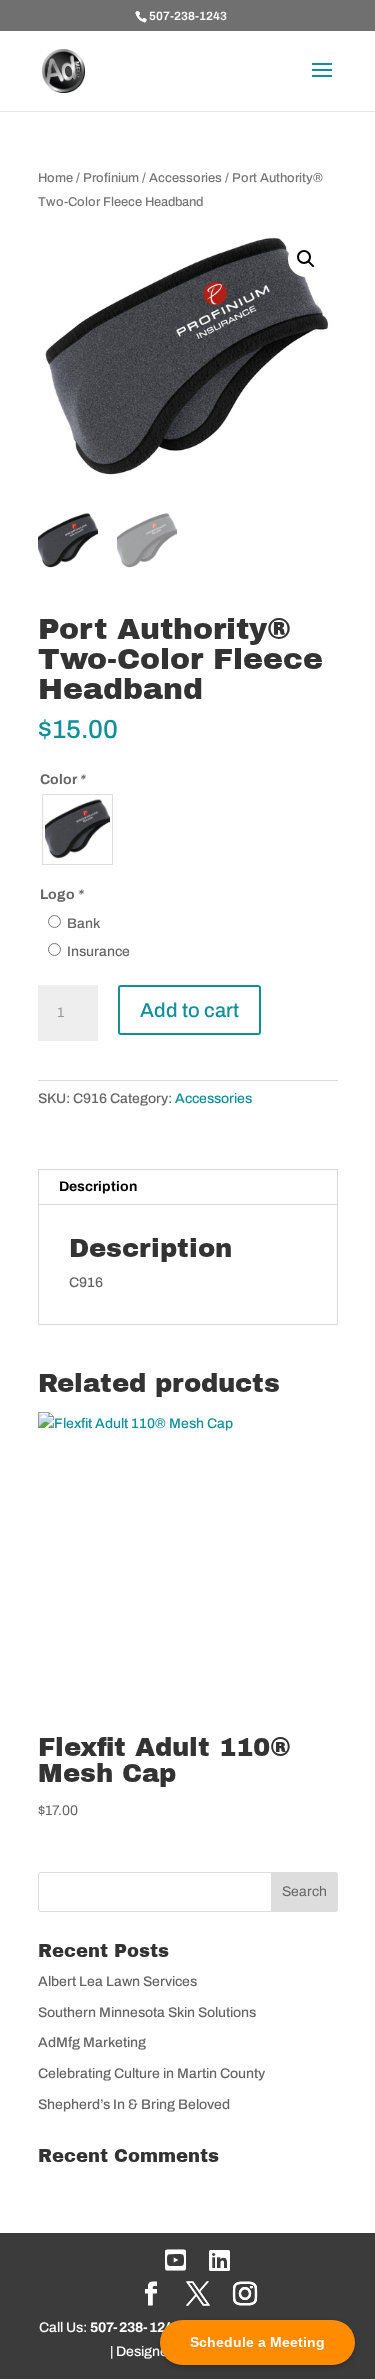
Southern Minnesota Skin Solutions (147, 2012)
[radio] (77, 829)
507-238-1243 (188, 16)
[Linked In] (219, 2261)
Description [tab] (98, 1186)
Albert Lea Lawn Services (117, 1981)
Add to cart (189, 1010)
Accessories (185, 178)
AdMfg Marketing (92, 2042)
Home (55, 178)
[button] (306, 259)
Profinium (111, 178)
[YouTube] (175, 2261)
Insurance (98, 951)
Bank (83, 923)
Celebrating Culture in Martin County (151, 2073)
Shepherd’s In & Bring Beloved (134, 2104)
